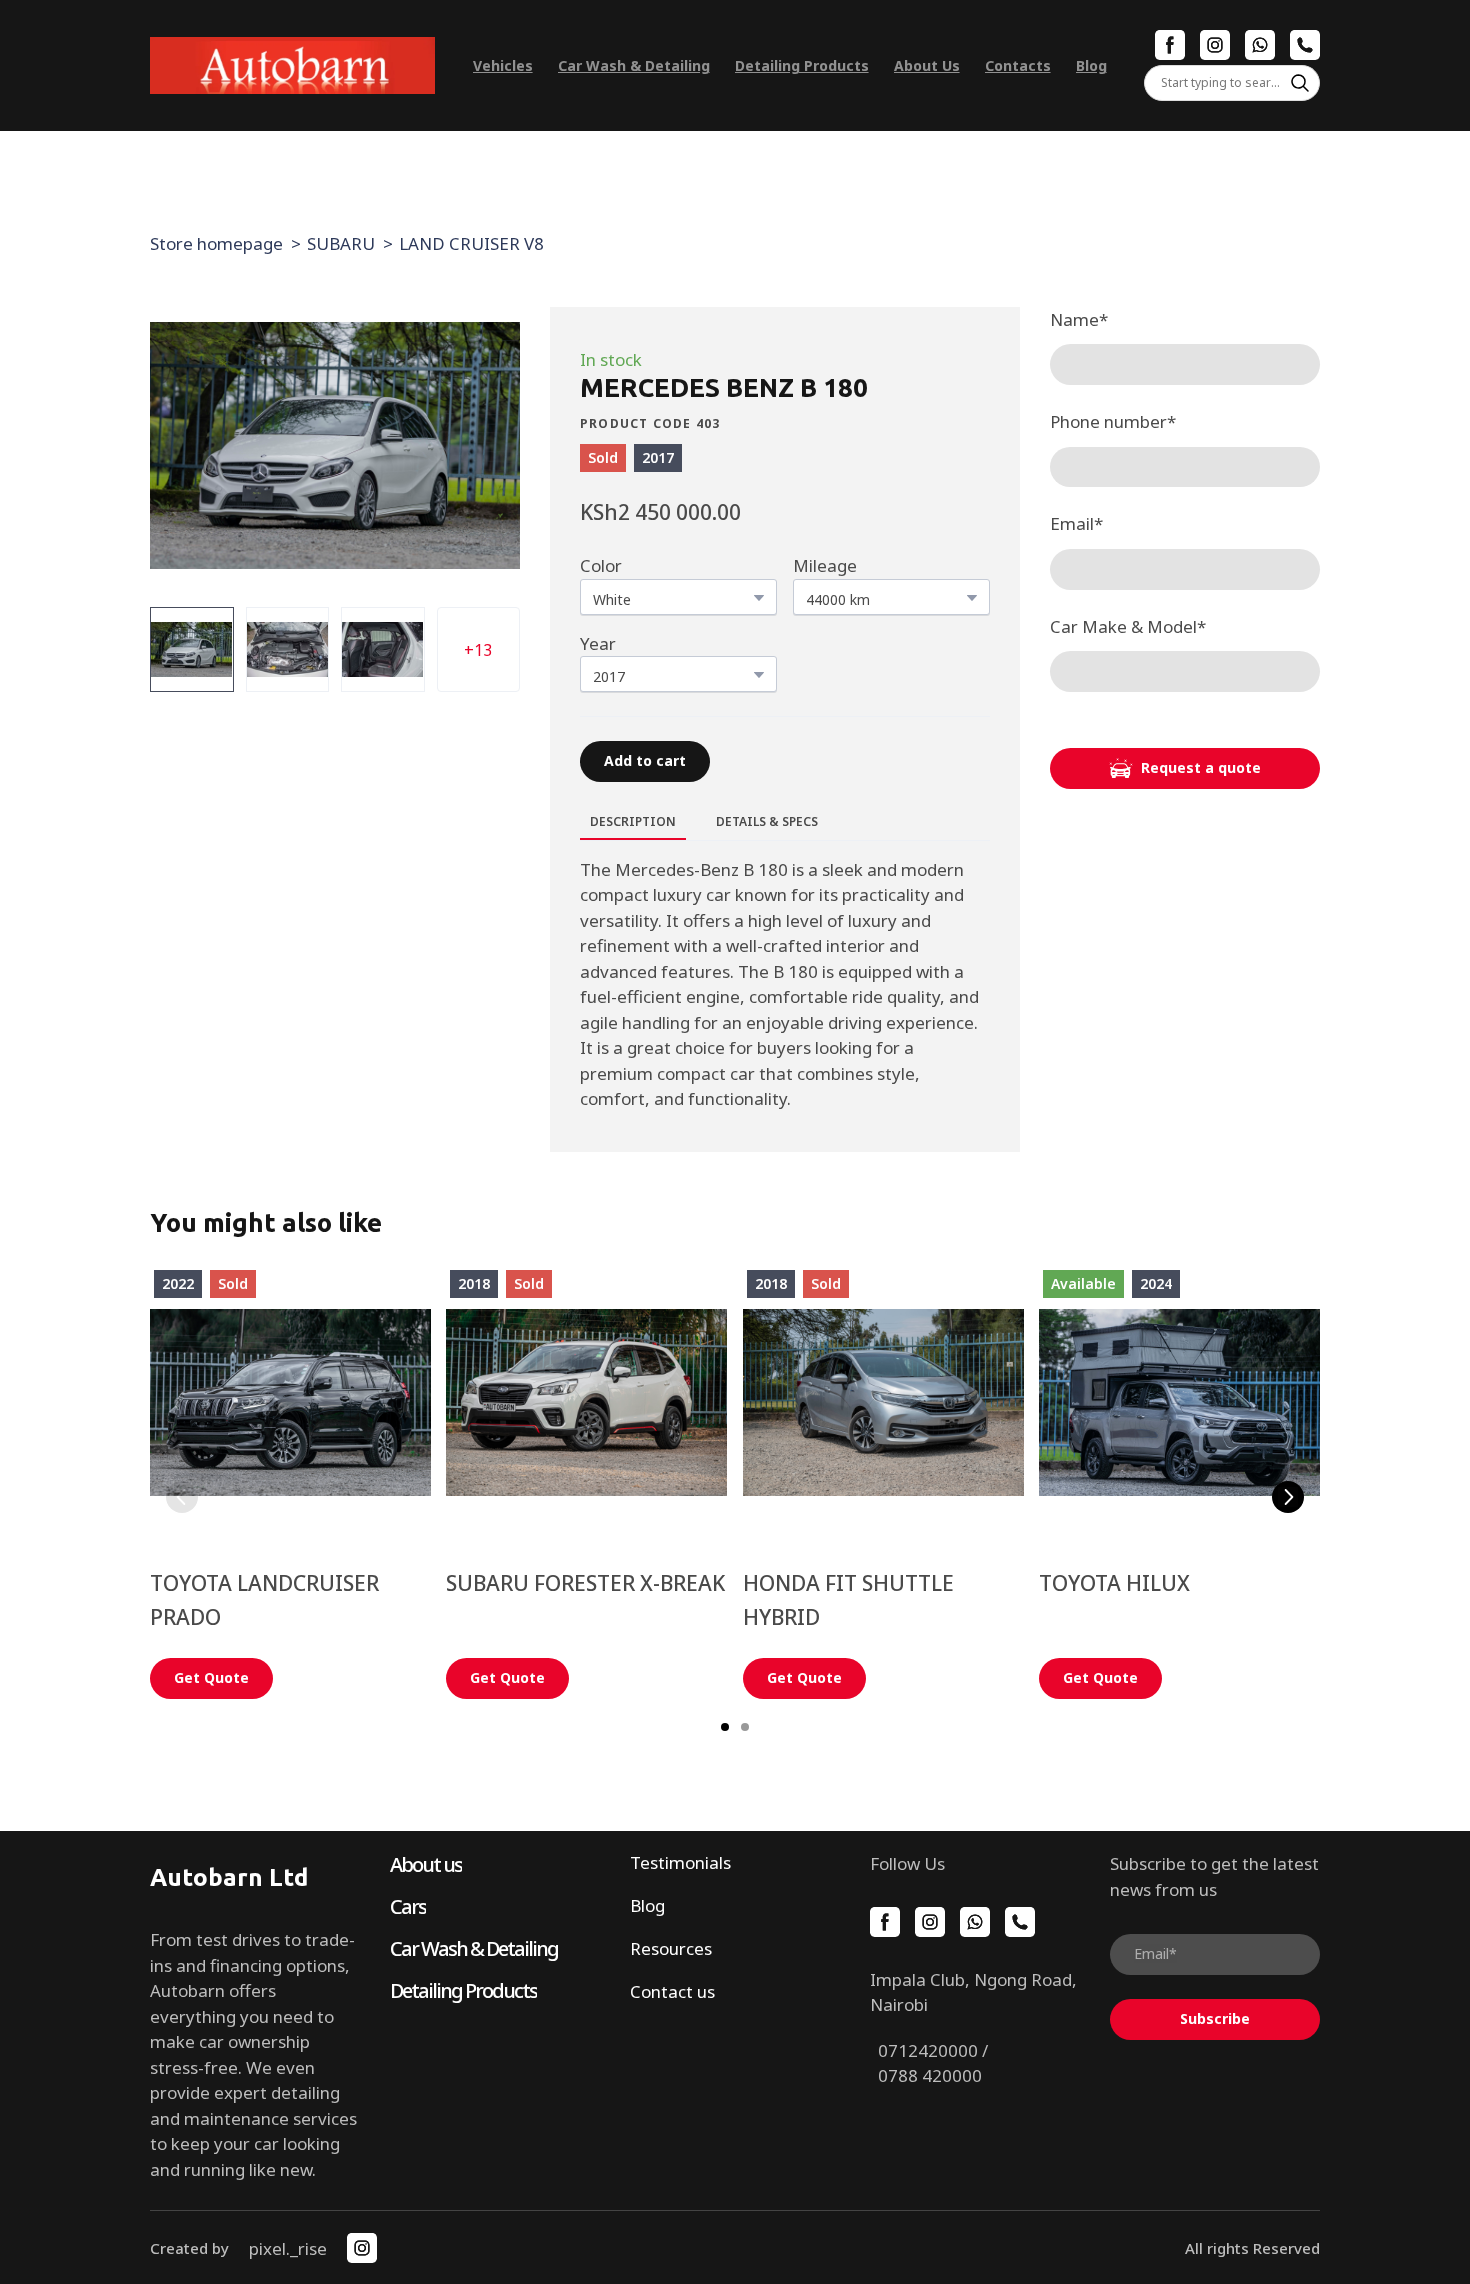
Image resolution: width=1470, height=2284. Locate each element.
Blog (1091, 65)
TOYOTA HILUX (1114, 1583)
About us (426, 1864)
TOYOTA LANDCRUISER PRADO (264, 1600)
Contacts (1018, 65)
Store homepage (216, 243)
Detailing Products (802, 65)
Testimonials (680, 1862)
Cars (408, 1906)
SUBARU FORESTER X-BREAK (585, 1583)
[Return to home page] (292, 65)
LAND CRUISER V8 (471, 243)
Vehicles (503, 65)
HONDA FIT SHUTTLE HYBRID (848, 1600)
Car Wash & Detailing (634, 65)
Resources (671, 1948)
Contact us (672, 1991)
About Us (927, 65)
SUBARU (341, 243)
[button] (1170, 45)
